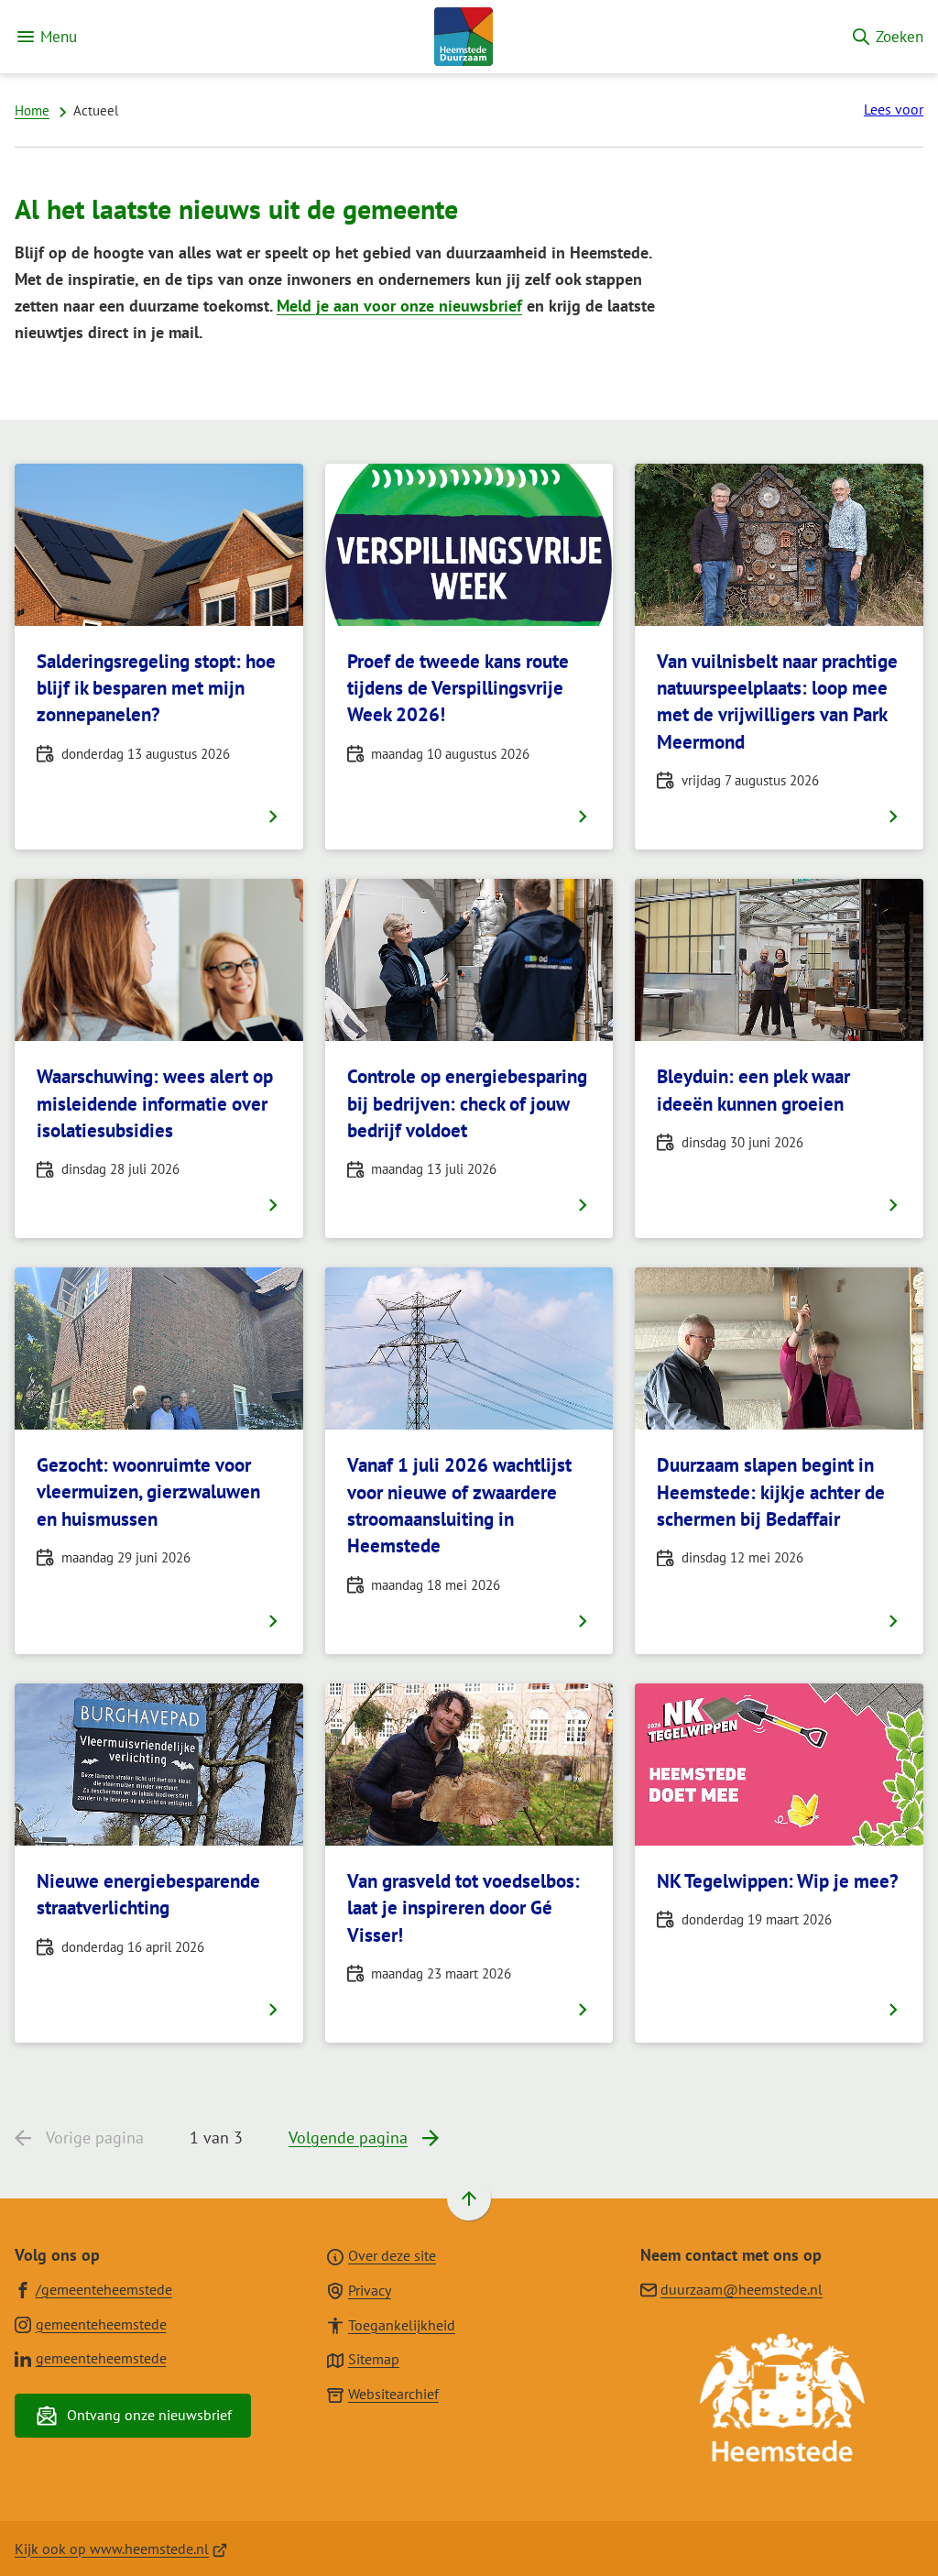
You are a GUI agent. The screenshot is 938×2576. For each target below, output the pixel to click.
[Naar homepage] (464, 37)
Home (32, 110)
